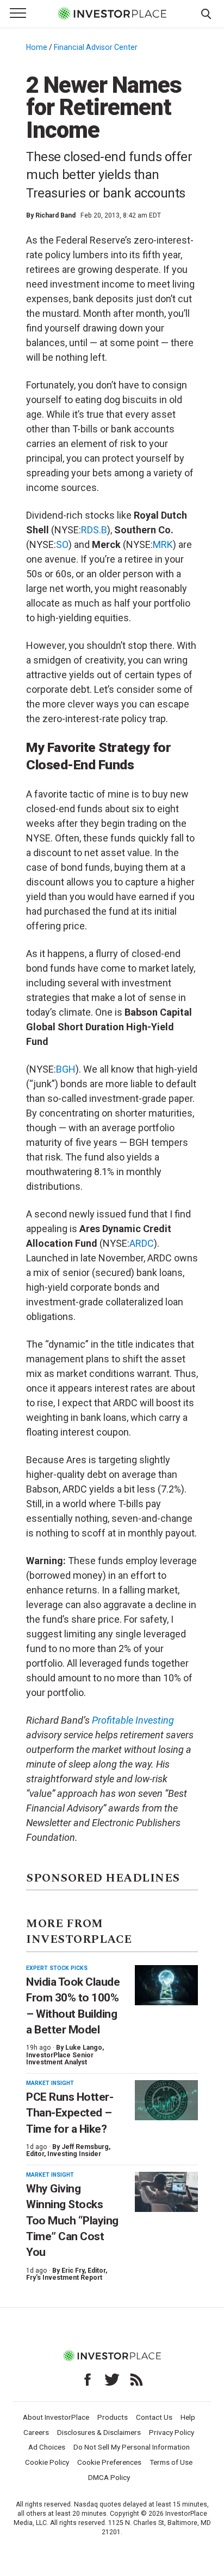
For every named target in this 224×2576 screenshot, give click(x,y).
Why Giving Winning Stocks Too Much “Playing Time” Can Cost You (72, 2220)
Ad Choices (47, 2447)
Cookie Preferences (109, 2462)
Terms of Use (171, 2462)
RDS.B (94, 530)
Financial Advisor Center (96, 47)
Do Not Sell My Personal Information (132, 2447)
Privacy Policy (172, 2432)
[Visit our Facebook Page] (88, 2380)
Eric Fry (73, 2271)
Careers (36, 2432)
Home (37, 47)
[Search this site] (206, 13)
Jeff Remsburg (85, 2147)
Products (113, 2417)
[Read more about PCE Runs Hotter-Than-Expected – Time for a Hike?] (166, 2100)
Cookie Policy (47, 2462)
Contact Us (154, 2417)
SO (62, 544)
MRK (163, 544)
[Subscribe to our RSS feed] (136, 2380)
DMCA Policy (109, 2477)
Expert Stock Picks (57, 1968)
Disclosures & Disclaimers (99, 2432)
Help (188, 2417)
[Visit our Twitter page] (112, 2380)
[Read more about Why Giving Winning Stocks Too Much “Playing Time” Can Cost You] (166, 2192)
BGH (66, 1069)
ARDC (142, 1243)
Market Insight (50, 2083)
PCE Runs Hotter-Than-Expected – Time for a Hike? (70, 2113)
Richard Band (55, 215)
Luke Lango (84, 2048)
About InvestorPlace (56, 2417)
